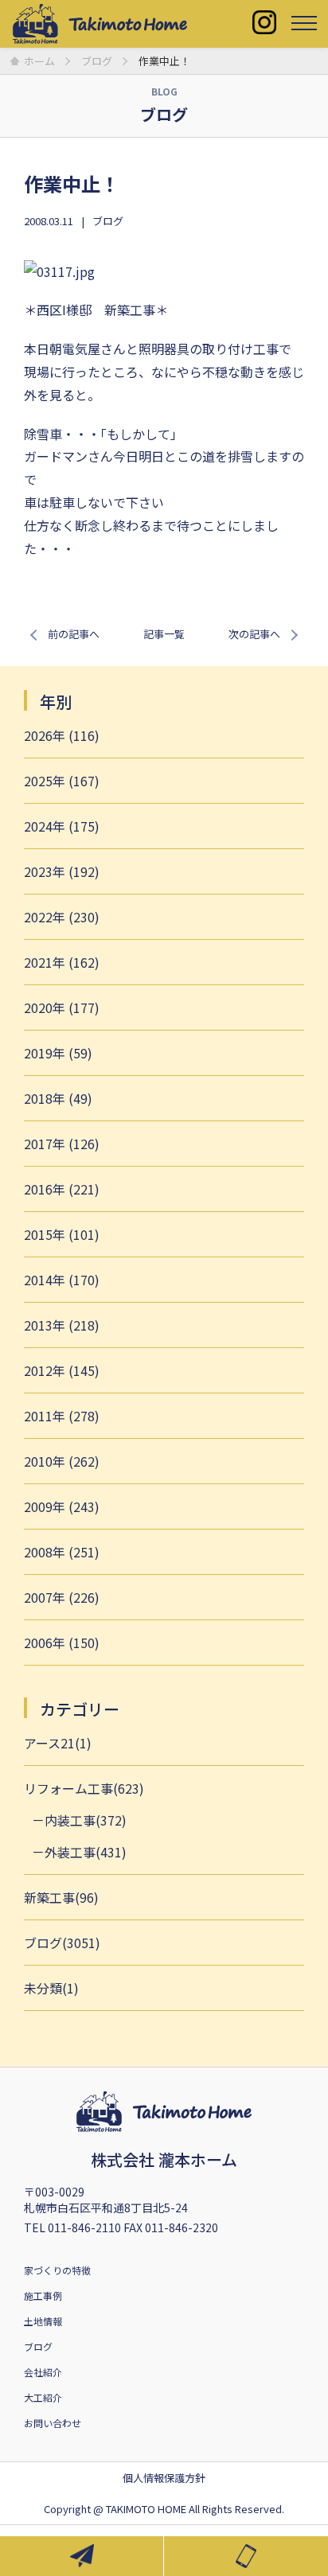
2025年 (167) (62, 781)
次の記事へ (254, 634)
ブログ (108, 221)
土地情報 (43, 2321)
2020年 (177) (62, 1007)
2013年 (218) (62, 1325)
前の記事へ (74, 634)
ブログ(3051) (62, 1943)
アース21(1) (58, 1743)
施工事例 (43, 2295)
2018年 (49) (58, 1098)
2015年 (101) (62, 1234)
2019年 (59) (58, 1053)
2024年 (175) (62, 826)
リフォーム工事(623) (84, 1788)
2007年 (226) (62, 1597)
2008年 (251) (62, 1552)
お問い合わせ (53, 2423)
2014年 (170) (62, 1280)
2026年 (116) (62, 735)
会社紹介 (43, 2372)
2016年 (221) (62, 1189)
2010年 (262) (62, 1461)
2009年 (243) (62, 1506)
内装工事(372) (86, 1820)
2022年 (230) (62, 917)
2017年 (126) (62, 1144)
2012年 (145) (62, 1370)
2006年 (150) (62, 1643)
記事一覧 (164, 634)
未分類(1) (51, 1988)
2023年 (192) (62, 871)
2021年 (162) (62, 962)
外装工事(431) (86, 1852)
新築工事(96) (61, 1897)
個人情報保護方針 (164, 2478)
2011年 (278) (62, 1416)
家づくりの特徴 (57, 2270)
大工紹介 (43, 2397)
